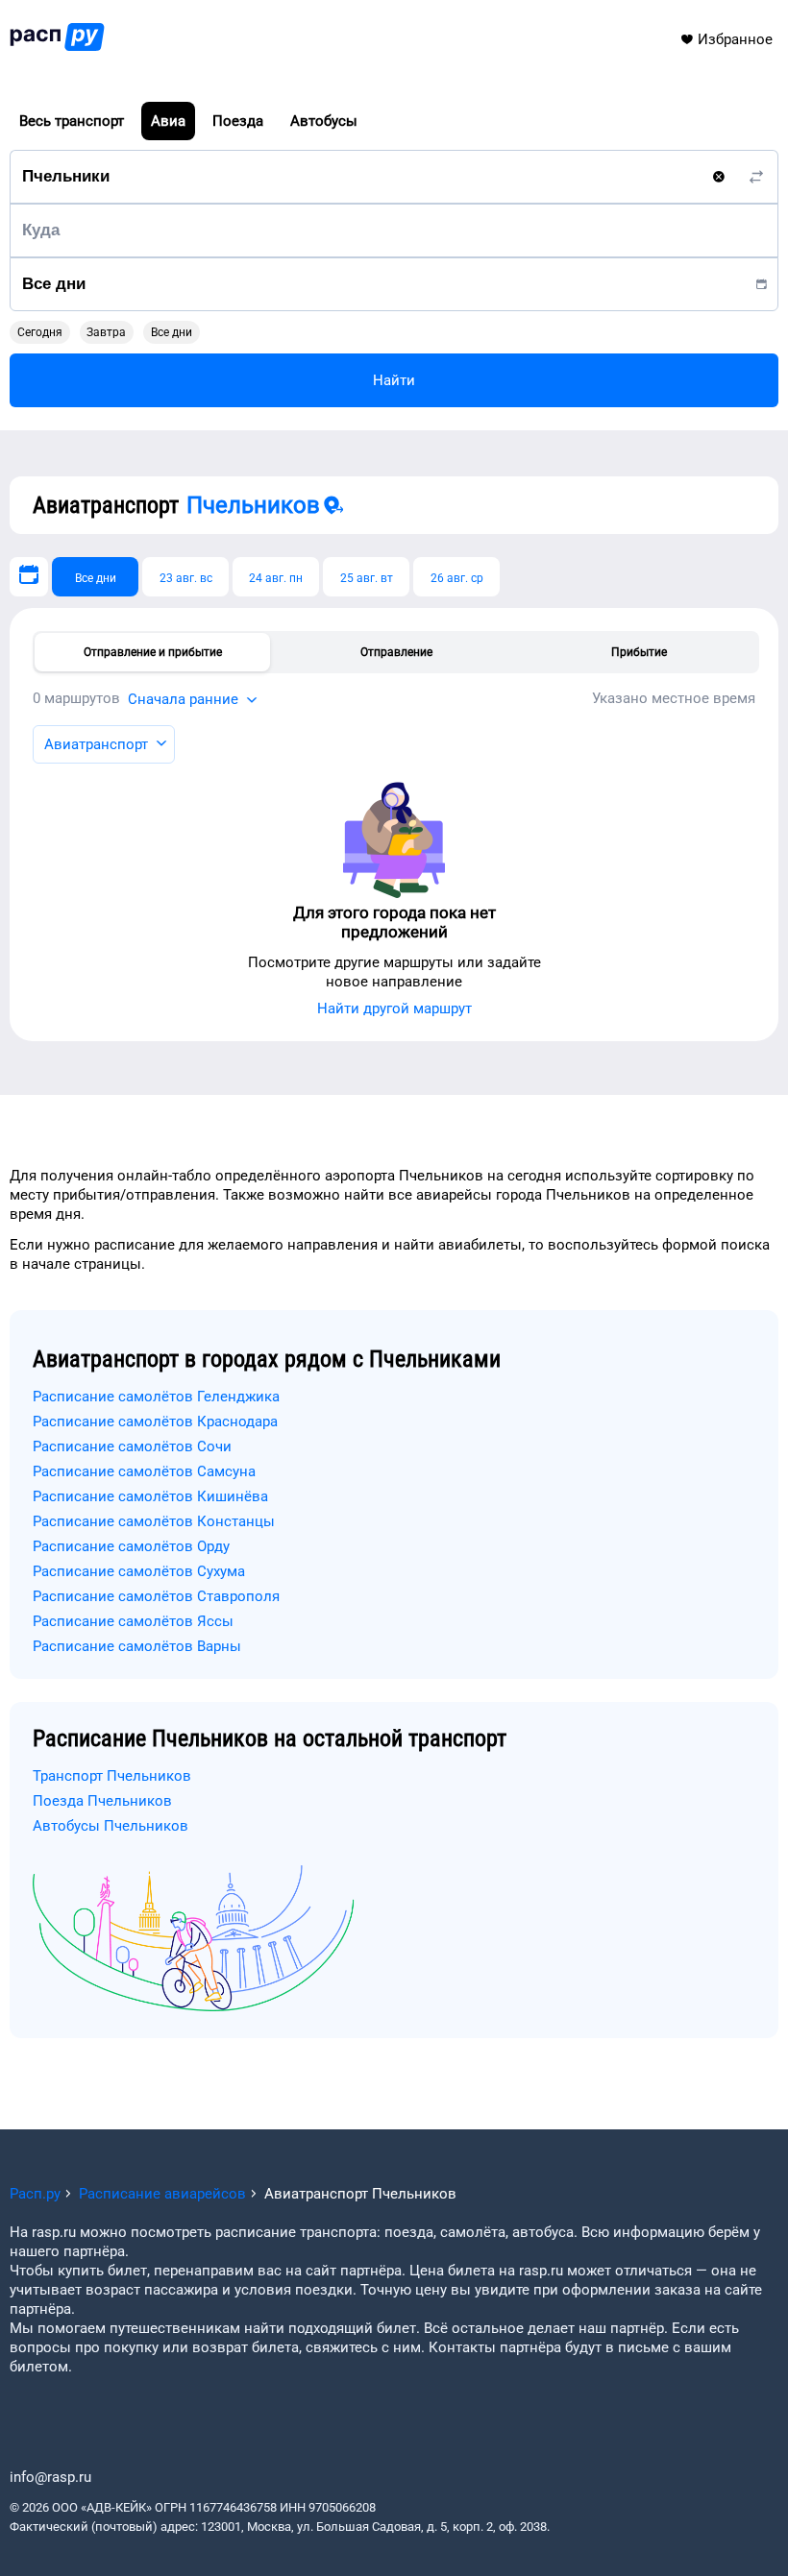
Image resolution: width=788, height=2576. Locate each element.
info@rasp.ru (50, 2477)
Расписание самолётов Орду (131, 1546)
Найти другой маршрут (394, 1009)
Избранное (735, 39)
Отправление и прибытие (153, 652)
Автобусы (324, 121)
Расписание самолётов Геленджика (156, 1397)
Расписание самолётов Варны (137, 1646)
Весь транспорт (72, 121)
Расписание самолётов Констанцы (154, 1521)
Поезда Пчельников (102, 1801)
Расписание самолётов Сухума (139, 1571)
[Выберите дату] (29, 577)
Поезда (238, 121)
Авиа (168, 121)
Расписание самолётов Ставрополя (156, 1596)
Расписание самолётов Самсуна (144, 1471)
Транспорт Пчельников (112, 1776)
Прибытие (639, 652)
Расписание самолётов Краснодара (155, 1422)
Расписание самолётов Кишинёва (150, 1496)
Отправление (396, 652)
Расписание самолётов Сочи (132, 1446)
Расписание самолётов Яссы (133, 1621)
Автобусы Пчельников (111, 1826)
